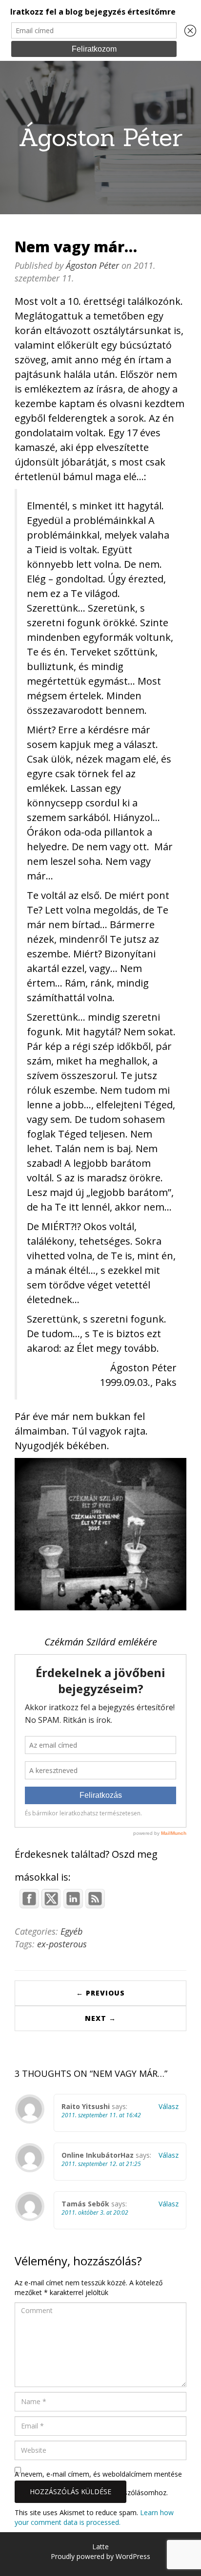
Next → (100, 2018)
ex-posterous (62, 1944)
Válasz (169, 2106)
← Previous (100, 1993)
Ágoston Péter (100, 137)
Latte (100, 2547)
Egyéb (71, 1931)
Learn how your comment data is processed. (94, 2517)
